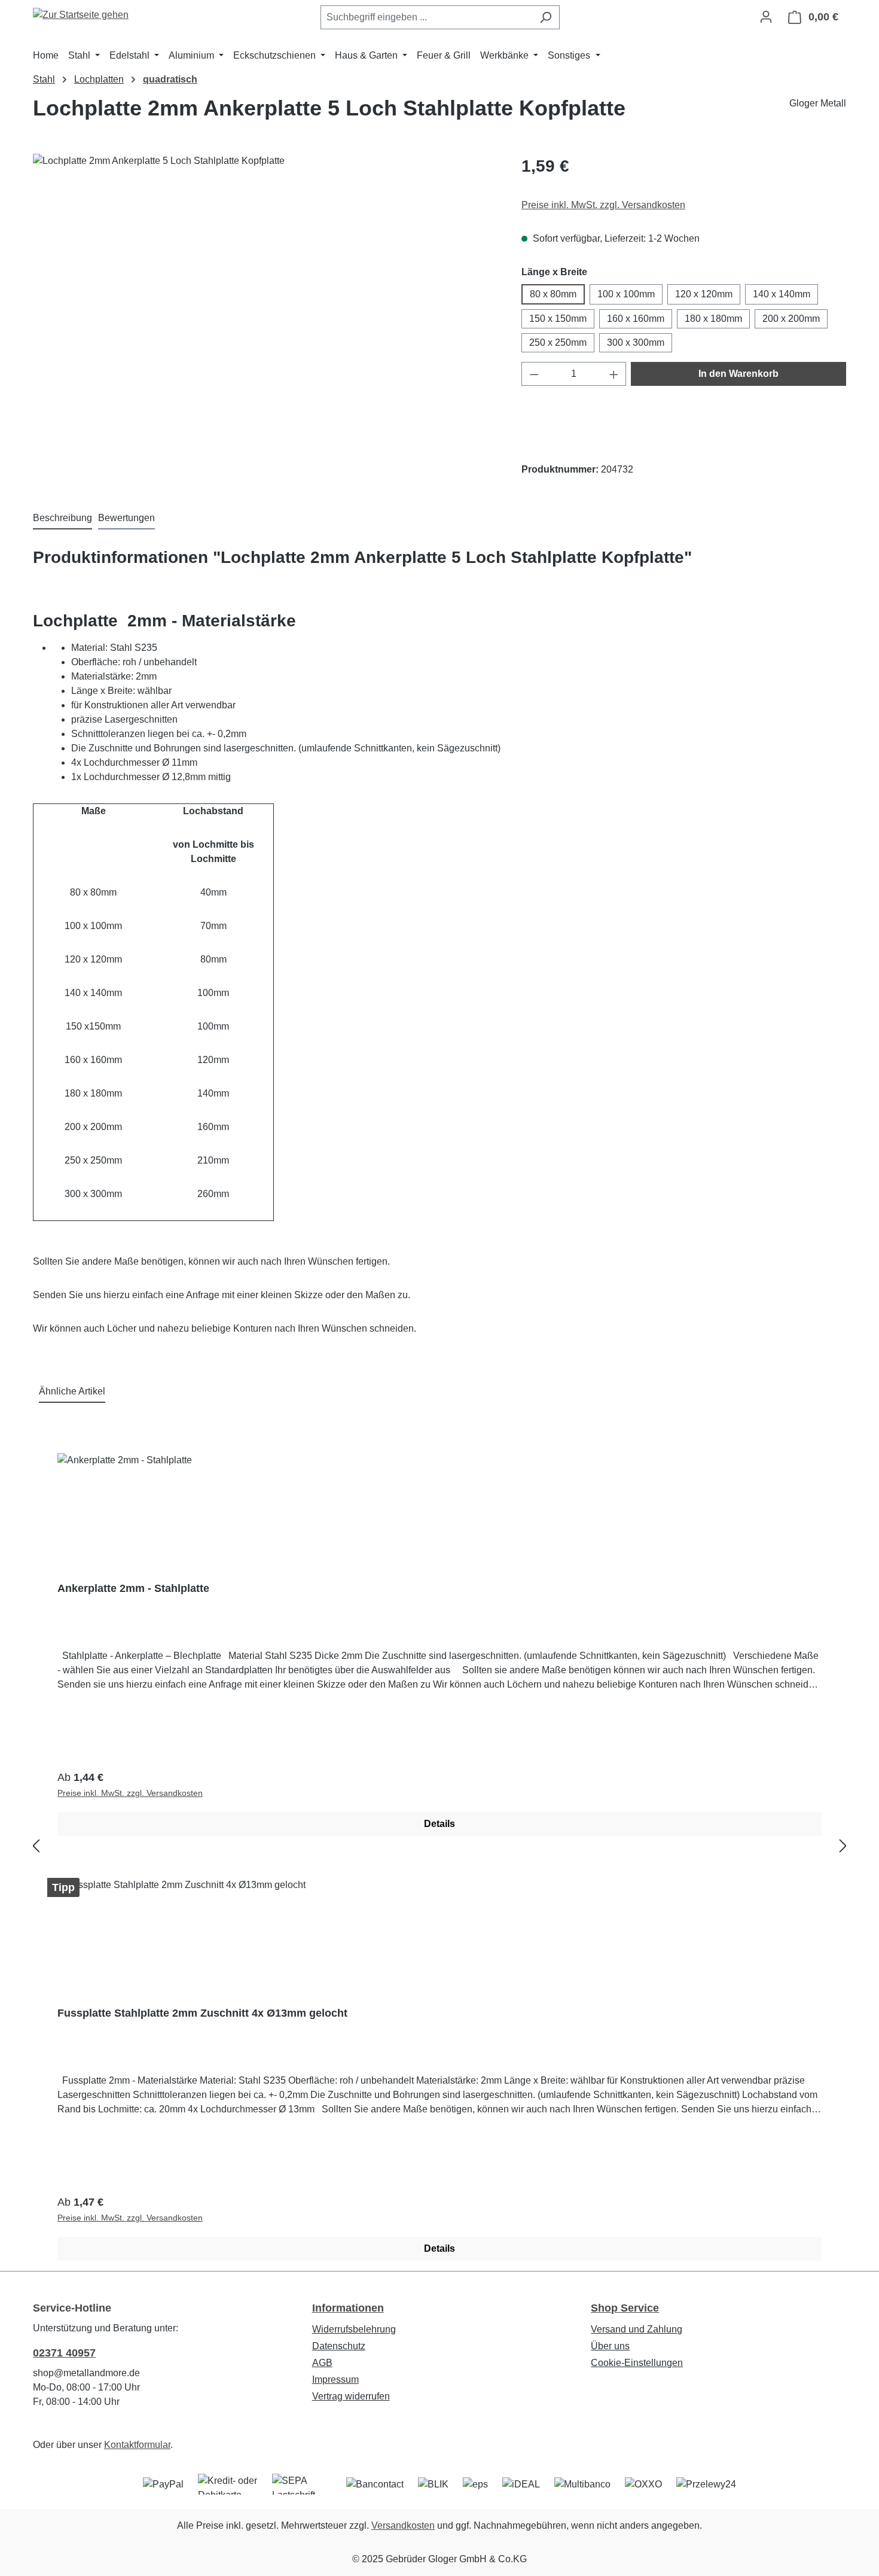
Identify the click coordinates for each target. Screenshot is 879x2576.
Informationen (348, 2308)
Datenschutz (339, 2346)
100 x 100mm (626, 294)
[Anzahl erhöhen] (614, 374)
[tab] (62, 519)
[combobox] (426, 17)
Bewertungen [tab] (126, 518)
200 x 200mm (791, 319)
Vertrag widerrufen (351, 2396)
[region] (265, 282)
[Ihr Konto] (766, 17)
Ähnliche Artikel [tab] (72, 1391)
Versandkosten (403, 2525)
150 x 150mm (558, 319)
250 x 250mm (558, 342)
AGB (322, 2363)
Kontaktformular (137, 2445)
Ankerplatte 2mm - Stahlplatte (133, 1588)
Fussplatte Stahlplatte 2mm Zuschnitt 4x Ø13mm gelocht (202, 2013)
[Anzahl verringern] (534, 374)
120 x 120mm (704, 294)
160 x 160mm (636, 319)
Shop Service (625, 2308)
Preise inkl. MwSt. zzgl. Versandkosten (603, 205)
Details (439, 1824)
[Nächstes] (843, 1846)
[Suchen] (546, 17)
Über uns (610, 2346)
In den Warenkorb (738, 374)
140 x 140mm (782, 294)
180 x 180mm (713, 319)
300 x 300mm (636, 342)
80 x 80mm (553, 294)
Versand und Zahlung (637, 2329)
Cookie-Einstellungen (637, 2363)
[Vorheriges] (36, 1846)
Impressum (335, 2379)
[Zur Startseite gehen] (81, 15)
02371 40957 (64, 2353)
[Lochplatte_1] (265, 282)
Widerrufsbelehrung (354, 2329)
